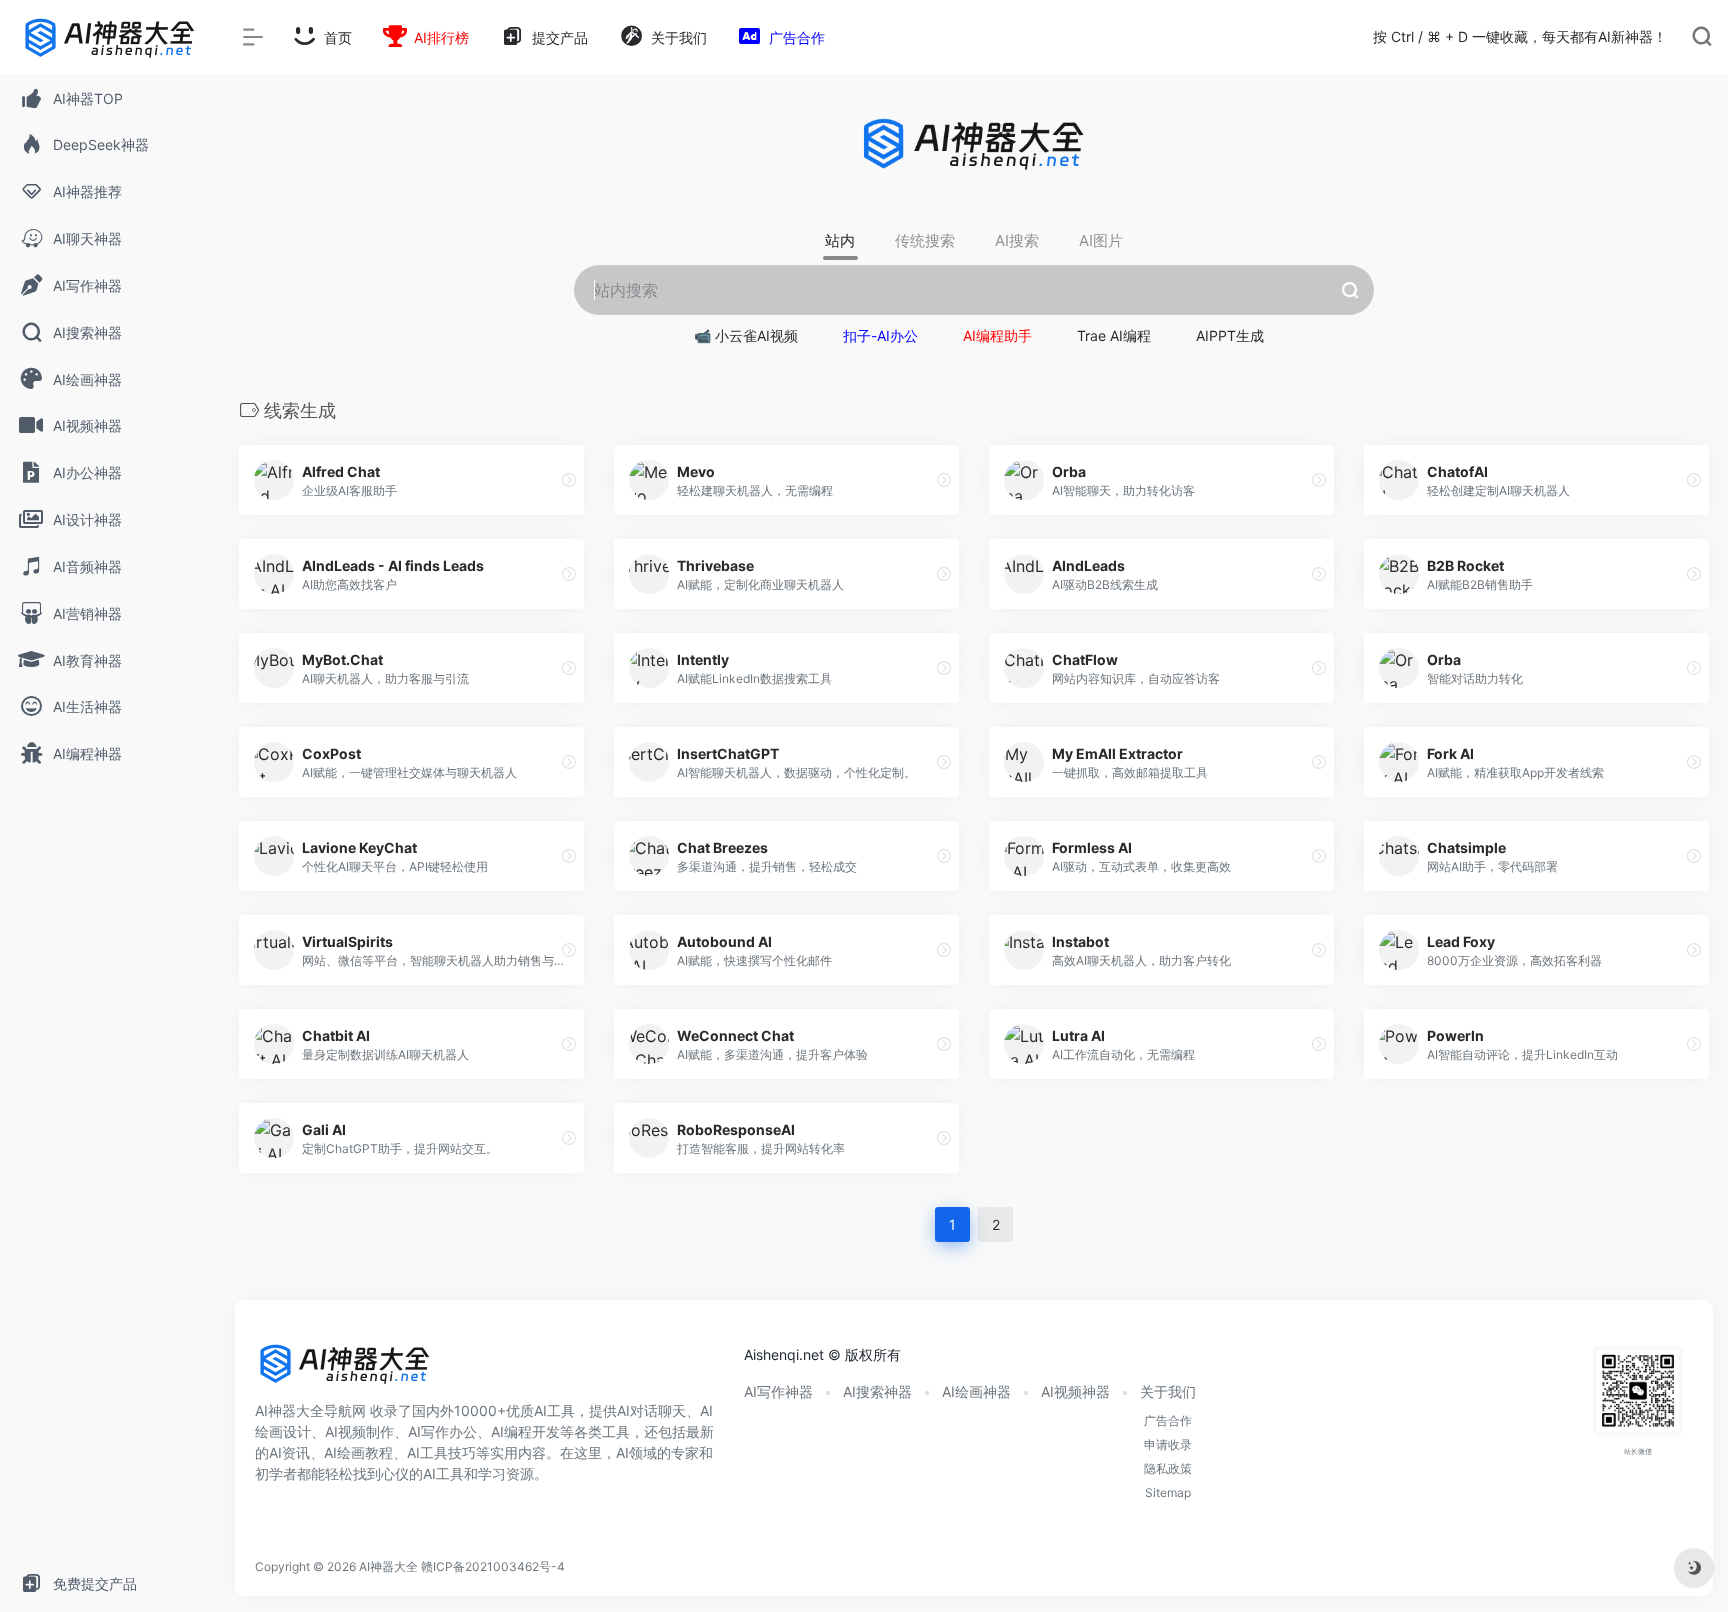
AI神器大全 (388, 1566)
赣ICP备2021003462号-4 (493, 1566)
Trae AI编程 (1114, 335)
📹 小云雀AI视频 (746, 335)
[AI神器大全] (345, 1371)
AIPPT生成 (1230, 335)
